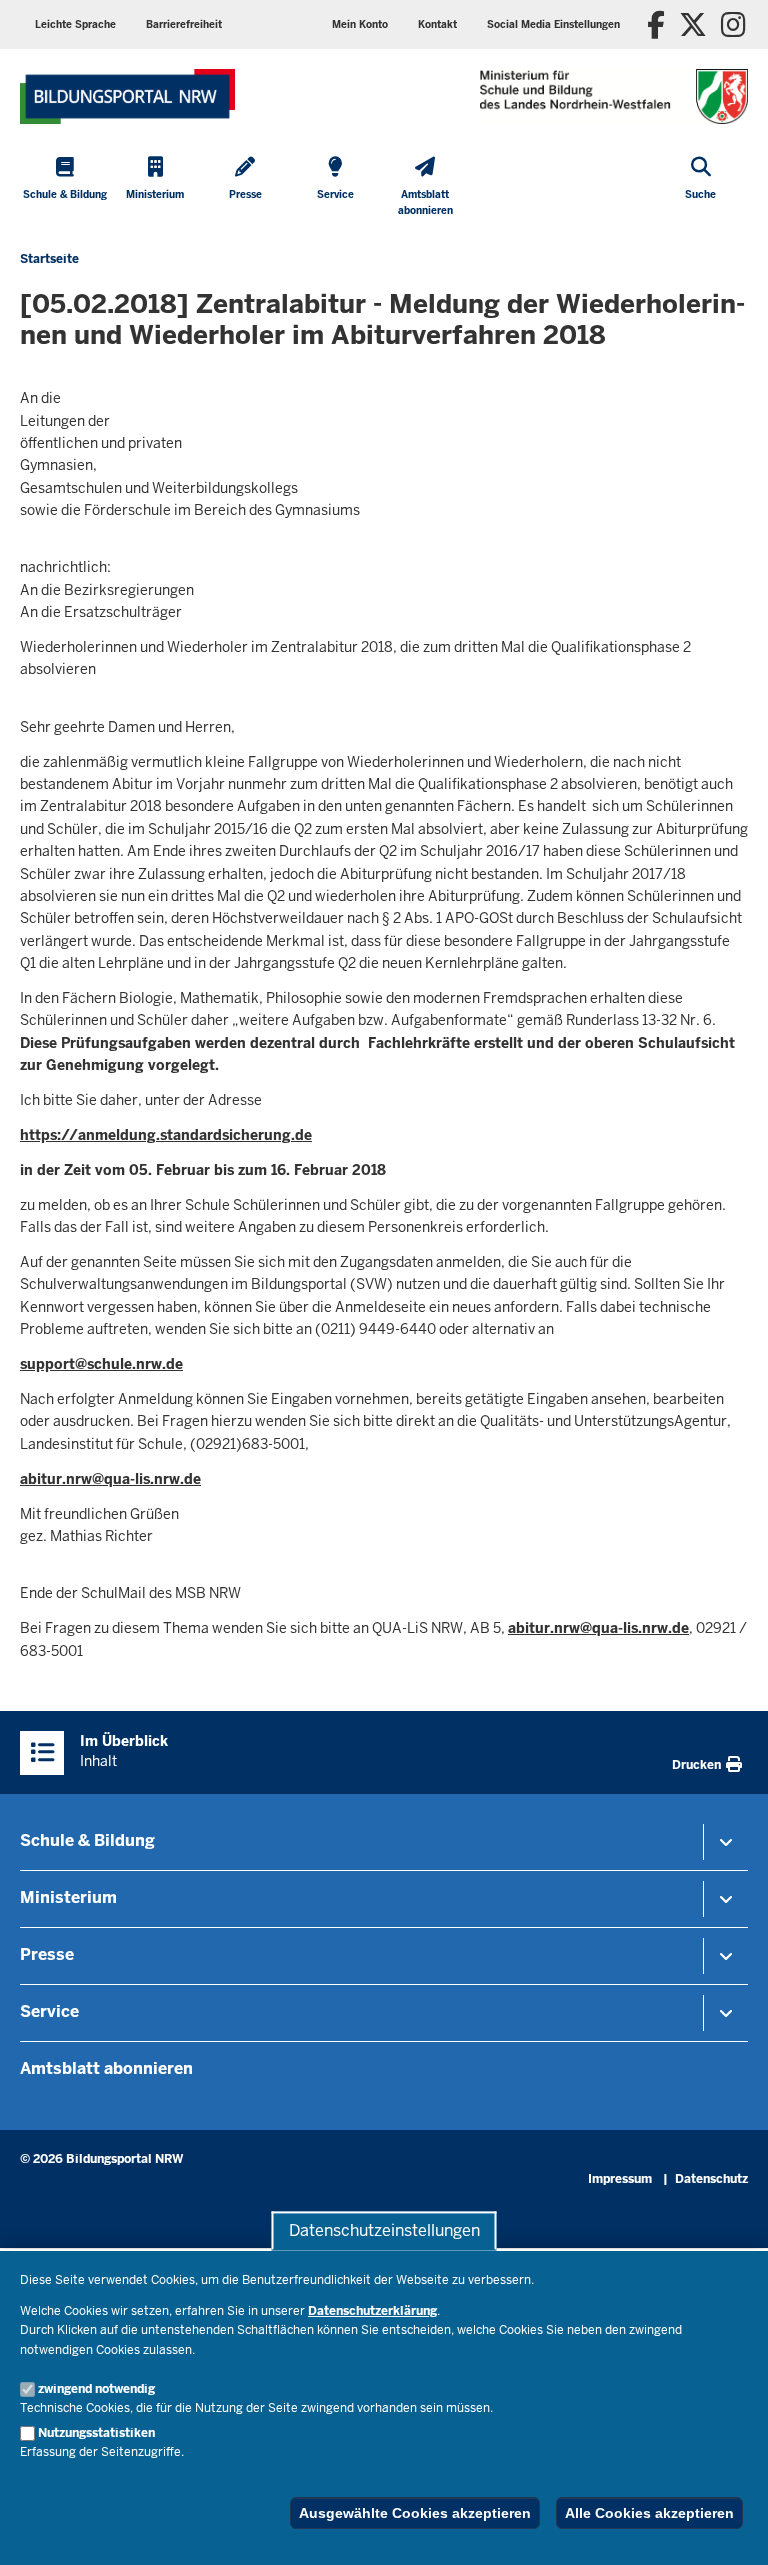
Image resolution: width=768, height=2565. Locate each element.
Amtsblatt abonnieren (106, 2068)
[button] (553, 24)
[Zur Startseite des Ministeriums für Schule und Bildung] (127, 96)
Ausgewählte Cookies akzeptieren (415, 2513)
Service (49, 2011)
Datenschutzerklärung (372, 2311)
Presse (47, 1954)
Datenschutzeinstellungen (384, 2230)
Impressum (620, 2179)
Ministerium (68, 1897)
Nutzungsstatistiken (96, 2433)
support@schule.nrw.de (101, 1364)
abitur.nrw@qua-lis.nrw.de (110, 1479)
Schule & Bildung (87, 1840)
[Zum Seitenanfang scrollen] (728, 2528)
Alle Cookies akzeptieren (649, 2513)
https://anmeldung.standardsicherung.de (166, 1135)
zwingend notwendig (96, 2389)
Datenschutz (711, 2179)
